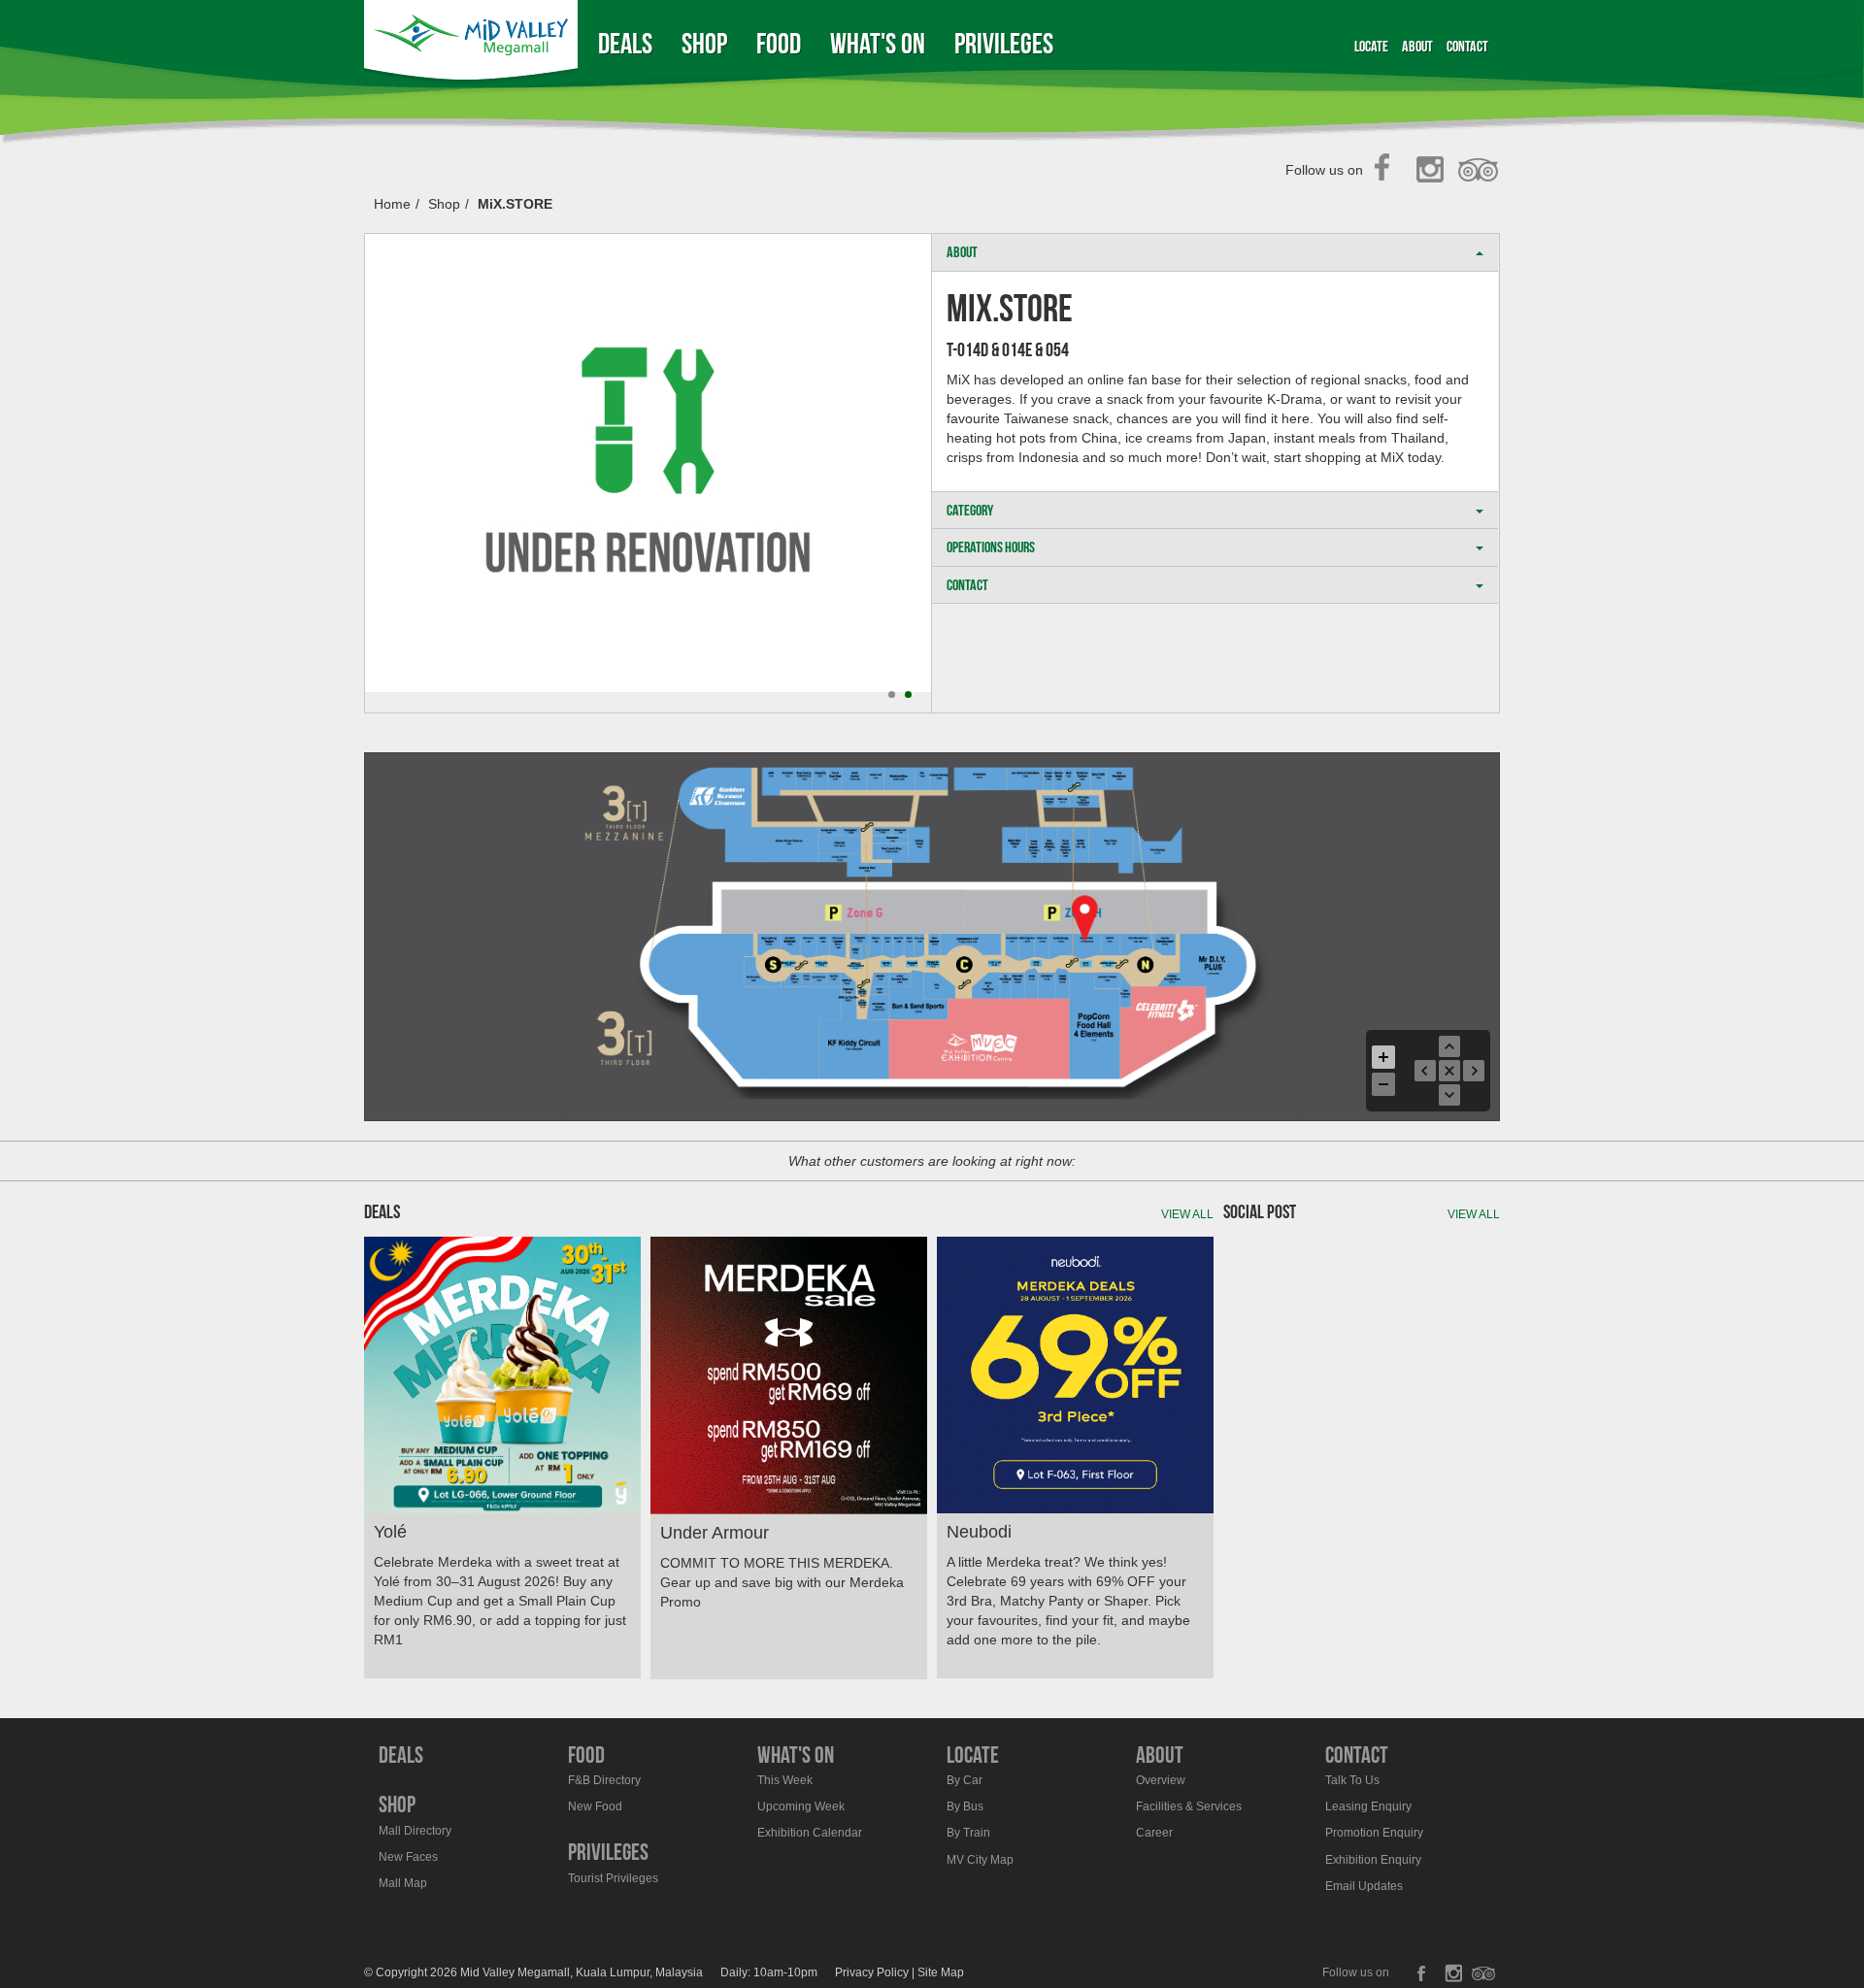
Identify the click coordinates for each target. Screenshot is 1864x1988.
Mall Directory (415, 1831)
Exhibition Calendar (810, 1833)
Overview (1161, 1780)
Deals (625, 43)
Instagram (1433, 171)
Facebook (1388, 171)
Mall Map (403, 1883)
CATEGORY (970, 510)
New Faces (408, 1857)
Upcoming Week (801, 1806)
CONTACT (967, 585)
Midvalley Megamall (474, 43)
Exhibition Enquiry (1373, 1860)
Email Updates (1364, 1886)
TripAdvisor (1479, 171)
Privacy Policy (872, 1972)
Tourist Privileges (613, 1878)
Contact (1467, 46)
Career (1154, 1833)
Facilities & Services (1189, 1806)
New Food (595, 1806)
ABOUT (962, 252)
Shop (704, 43)
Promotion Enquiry (1374, 1833)
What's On (878, 43)
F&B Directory (604, 1780)
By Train (968, 1833)
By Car (965, 1780)
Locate (1371, 46)
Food (779, 43)
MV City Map (980, 1860)
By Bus (965, 1806)
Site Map (941, 1972)
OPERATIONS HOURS (991, 547)
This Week (785, 1780)
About (1417, 46)
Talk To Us (1352, 1780)
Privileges (1004, 43)
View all (1187, 1214)
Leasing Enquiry (1368, 1806)
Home (392, 204)
